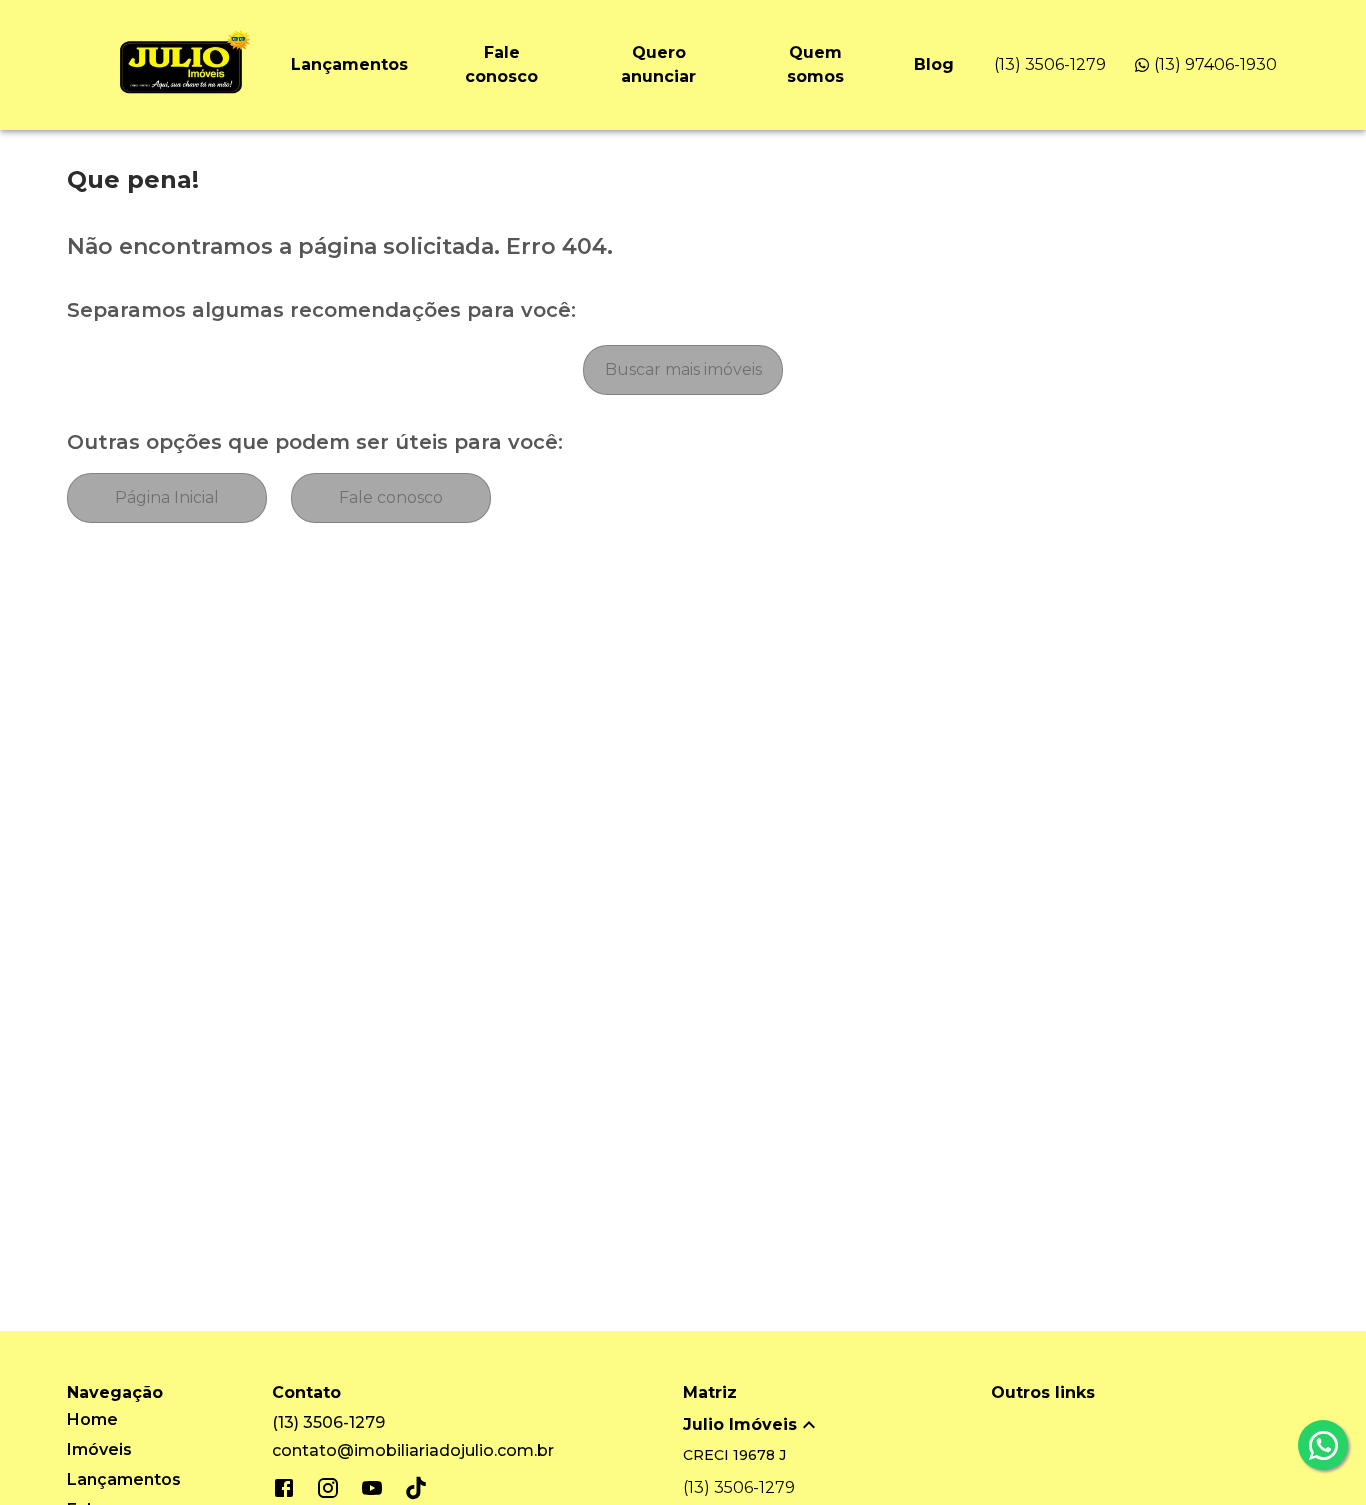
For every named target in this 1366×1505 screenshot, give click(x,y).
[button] (837, 1425)
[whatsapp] (1323, 1445)
